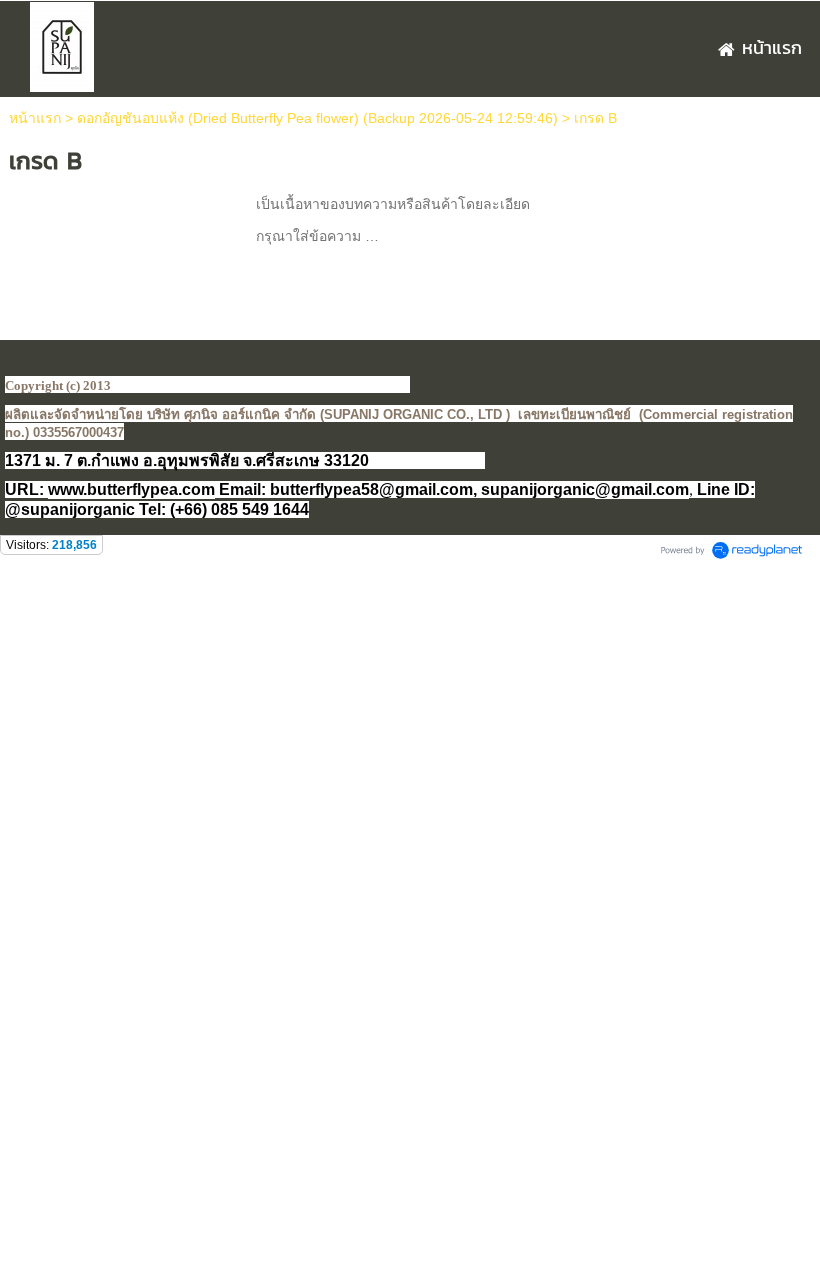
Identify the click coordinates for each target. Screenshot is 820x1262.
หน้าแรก (35, 118)
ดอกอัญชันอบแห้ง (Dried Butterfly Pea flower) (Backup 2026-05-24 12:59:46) (317, 118)
